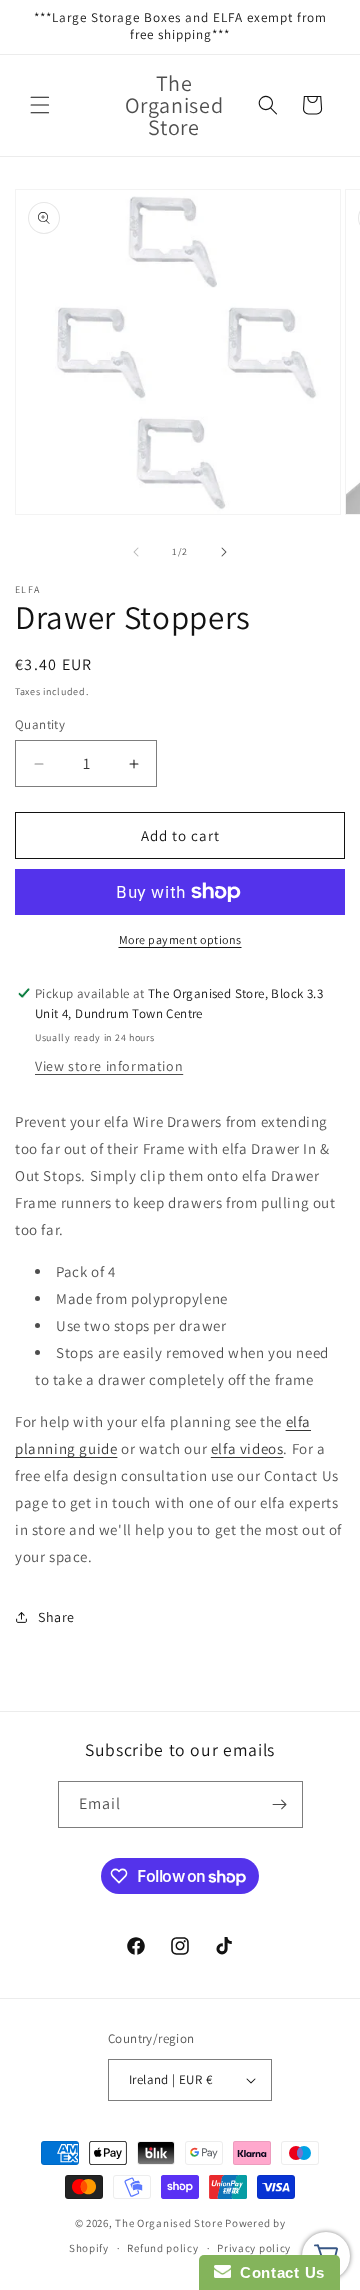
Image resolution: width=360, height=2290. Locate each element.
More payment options (180, 939)
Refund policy (162, 2248)
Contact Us (278, 2272)
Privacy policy (254, 2248)
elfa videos (247, 1448)
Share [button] (56, 1617)
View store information (109, 1066)
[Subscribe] (280, 1804)
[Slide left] (136, 552)
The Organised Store (168, 2223)
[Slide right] (224, 552)
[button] (40, 105)
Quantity (40, 724)
